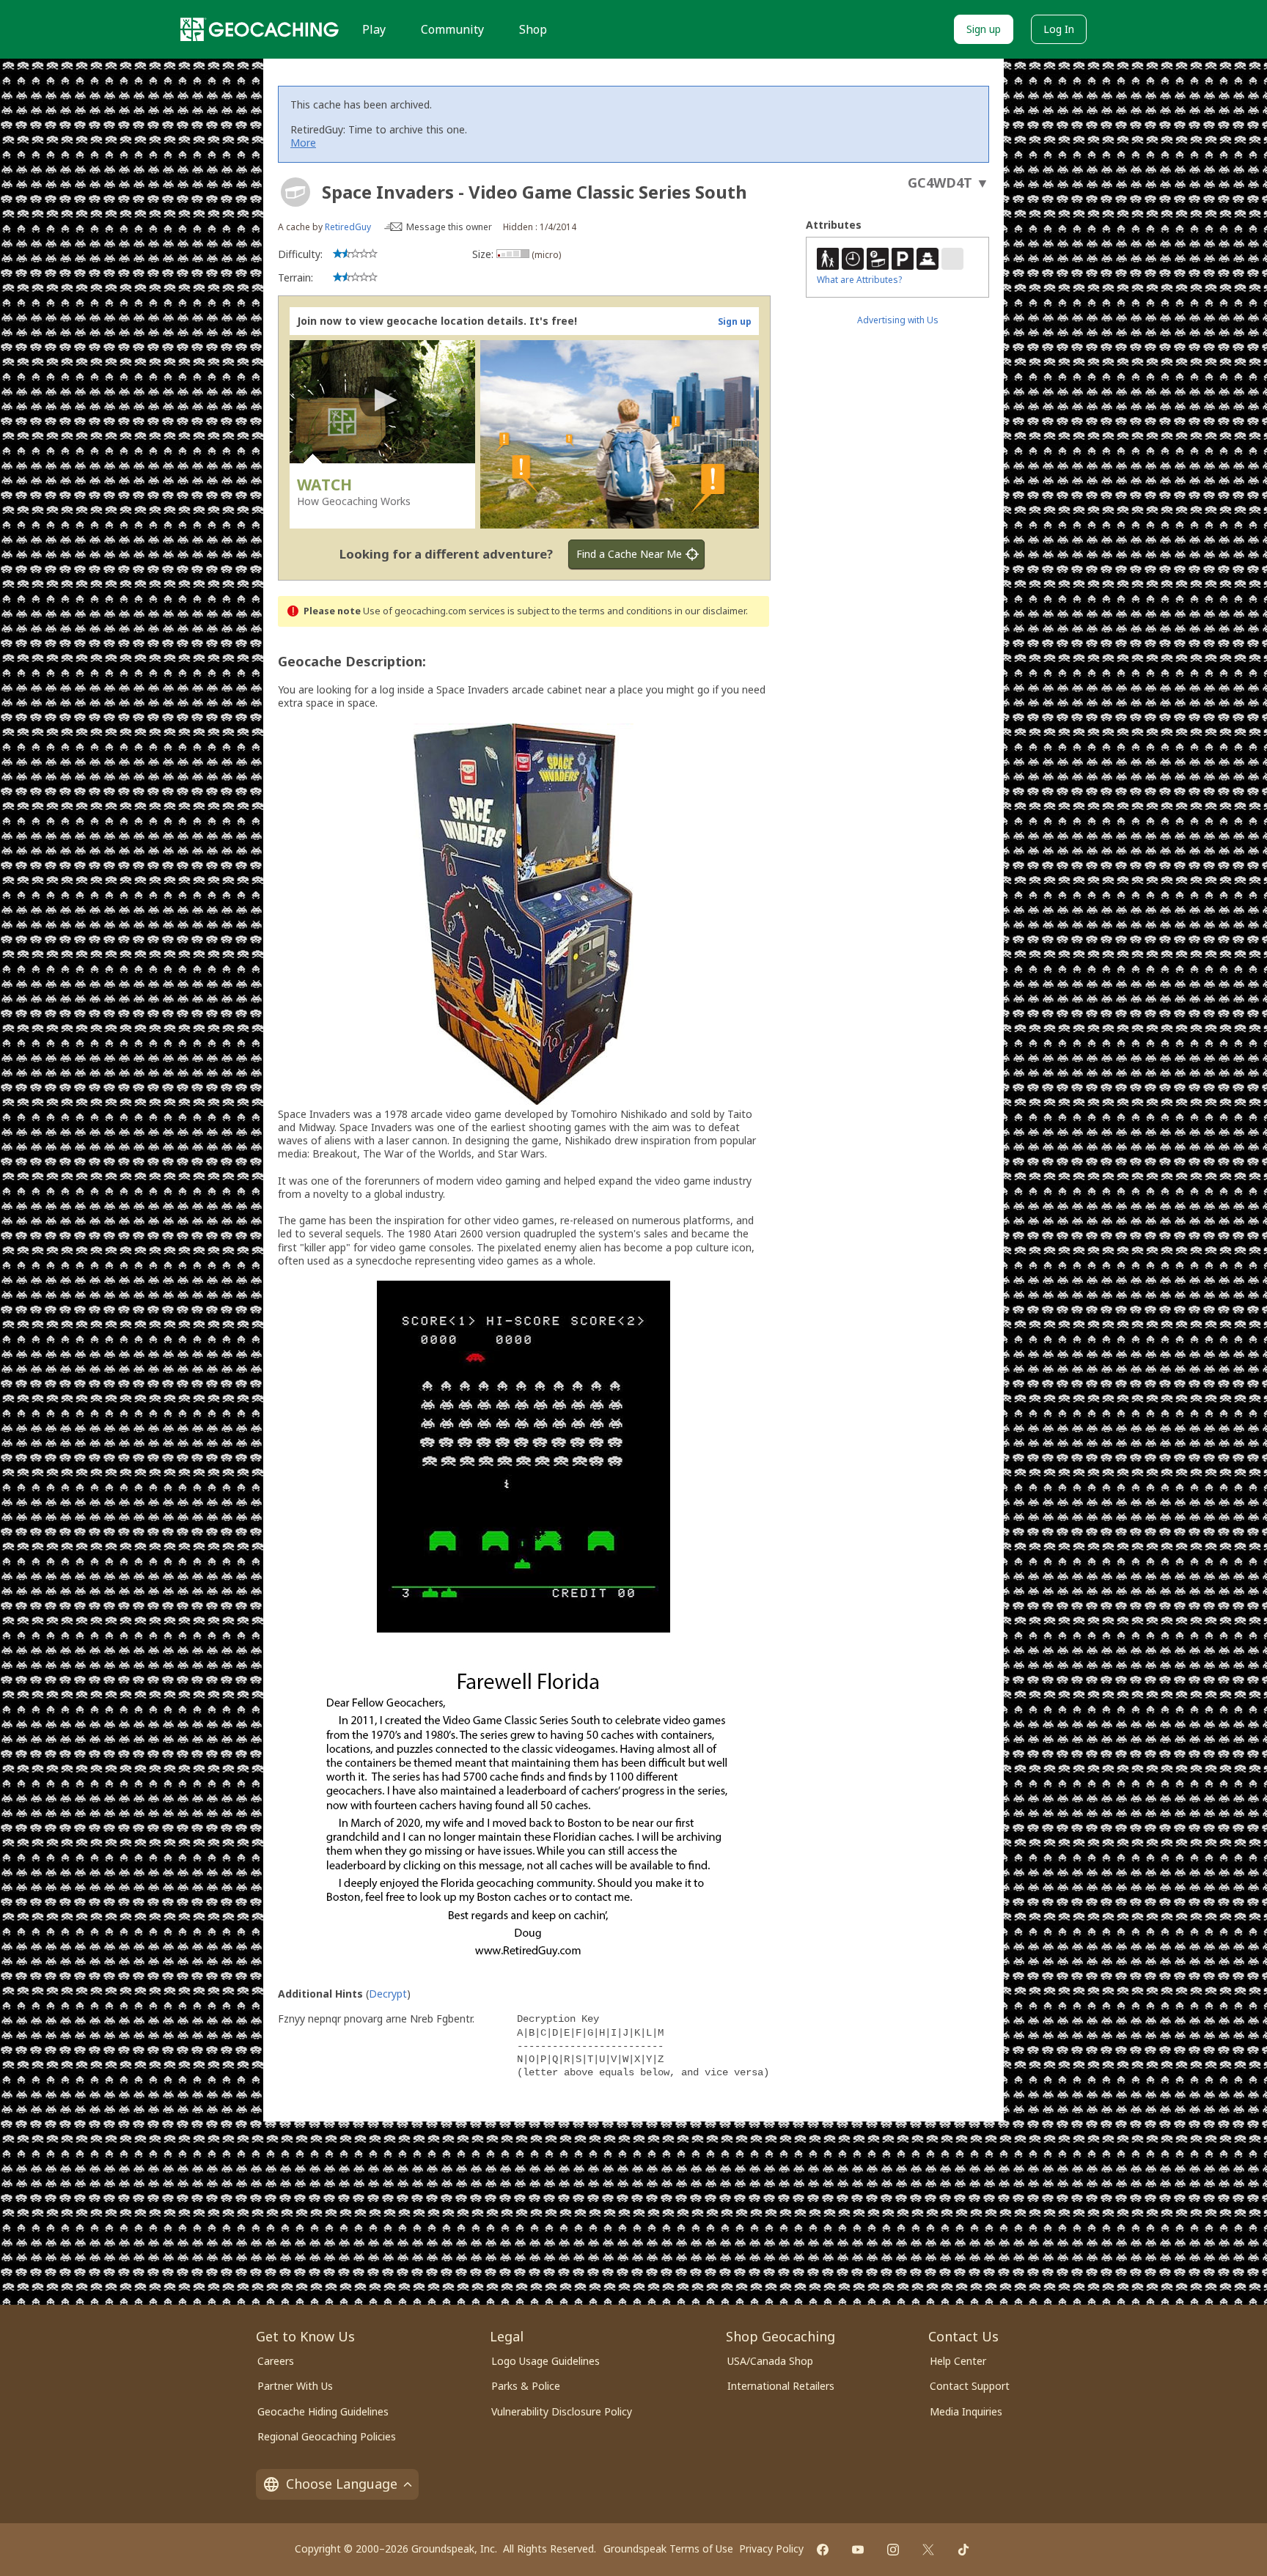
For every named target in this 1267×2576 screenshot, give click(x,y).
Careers (276, 2361)
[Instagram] (893, 2550)
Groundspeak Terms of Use (668, 2549)
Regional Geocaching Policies (327, 2436)
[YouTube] (858, 2550)
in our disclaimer (710, 611)
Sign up (984, 29)
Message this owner (449, 227)
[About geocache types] (295, 192)
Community (452, 29)
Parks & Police (526, 2386)
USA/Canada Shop (770, 2361)
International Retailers (781, 2386)
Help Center (958, 2361)
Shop (533, 29)
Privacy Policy (771, 2549)
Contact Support (970, 2386)
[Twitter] (928, 2550)
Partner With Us (295, 2386)
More (303, 143)
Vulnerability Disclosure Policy (562, 2411)
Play (374, 29)
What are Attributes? (859, 280)
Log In (1059, 29)
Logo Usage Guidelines (546, 2361)
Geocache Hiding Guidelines (323, 2411)
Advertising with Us (898, 320)
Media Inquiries (966, 2411)
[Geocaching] (260, 29)
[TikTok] (963, 2550)
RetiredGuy (348, 227)
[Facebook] (823, 2550)
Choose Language (342, 2484)
